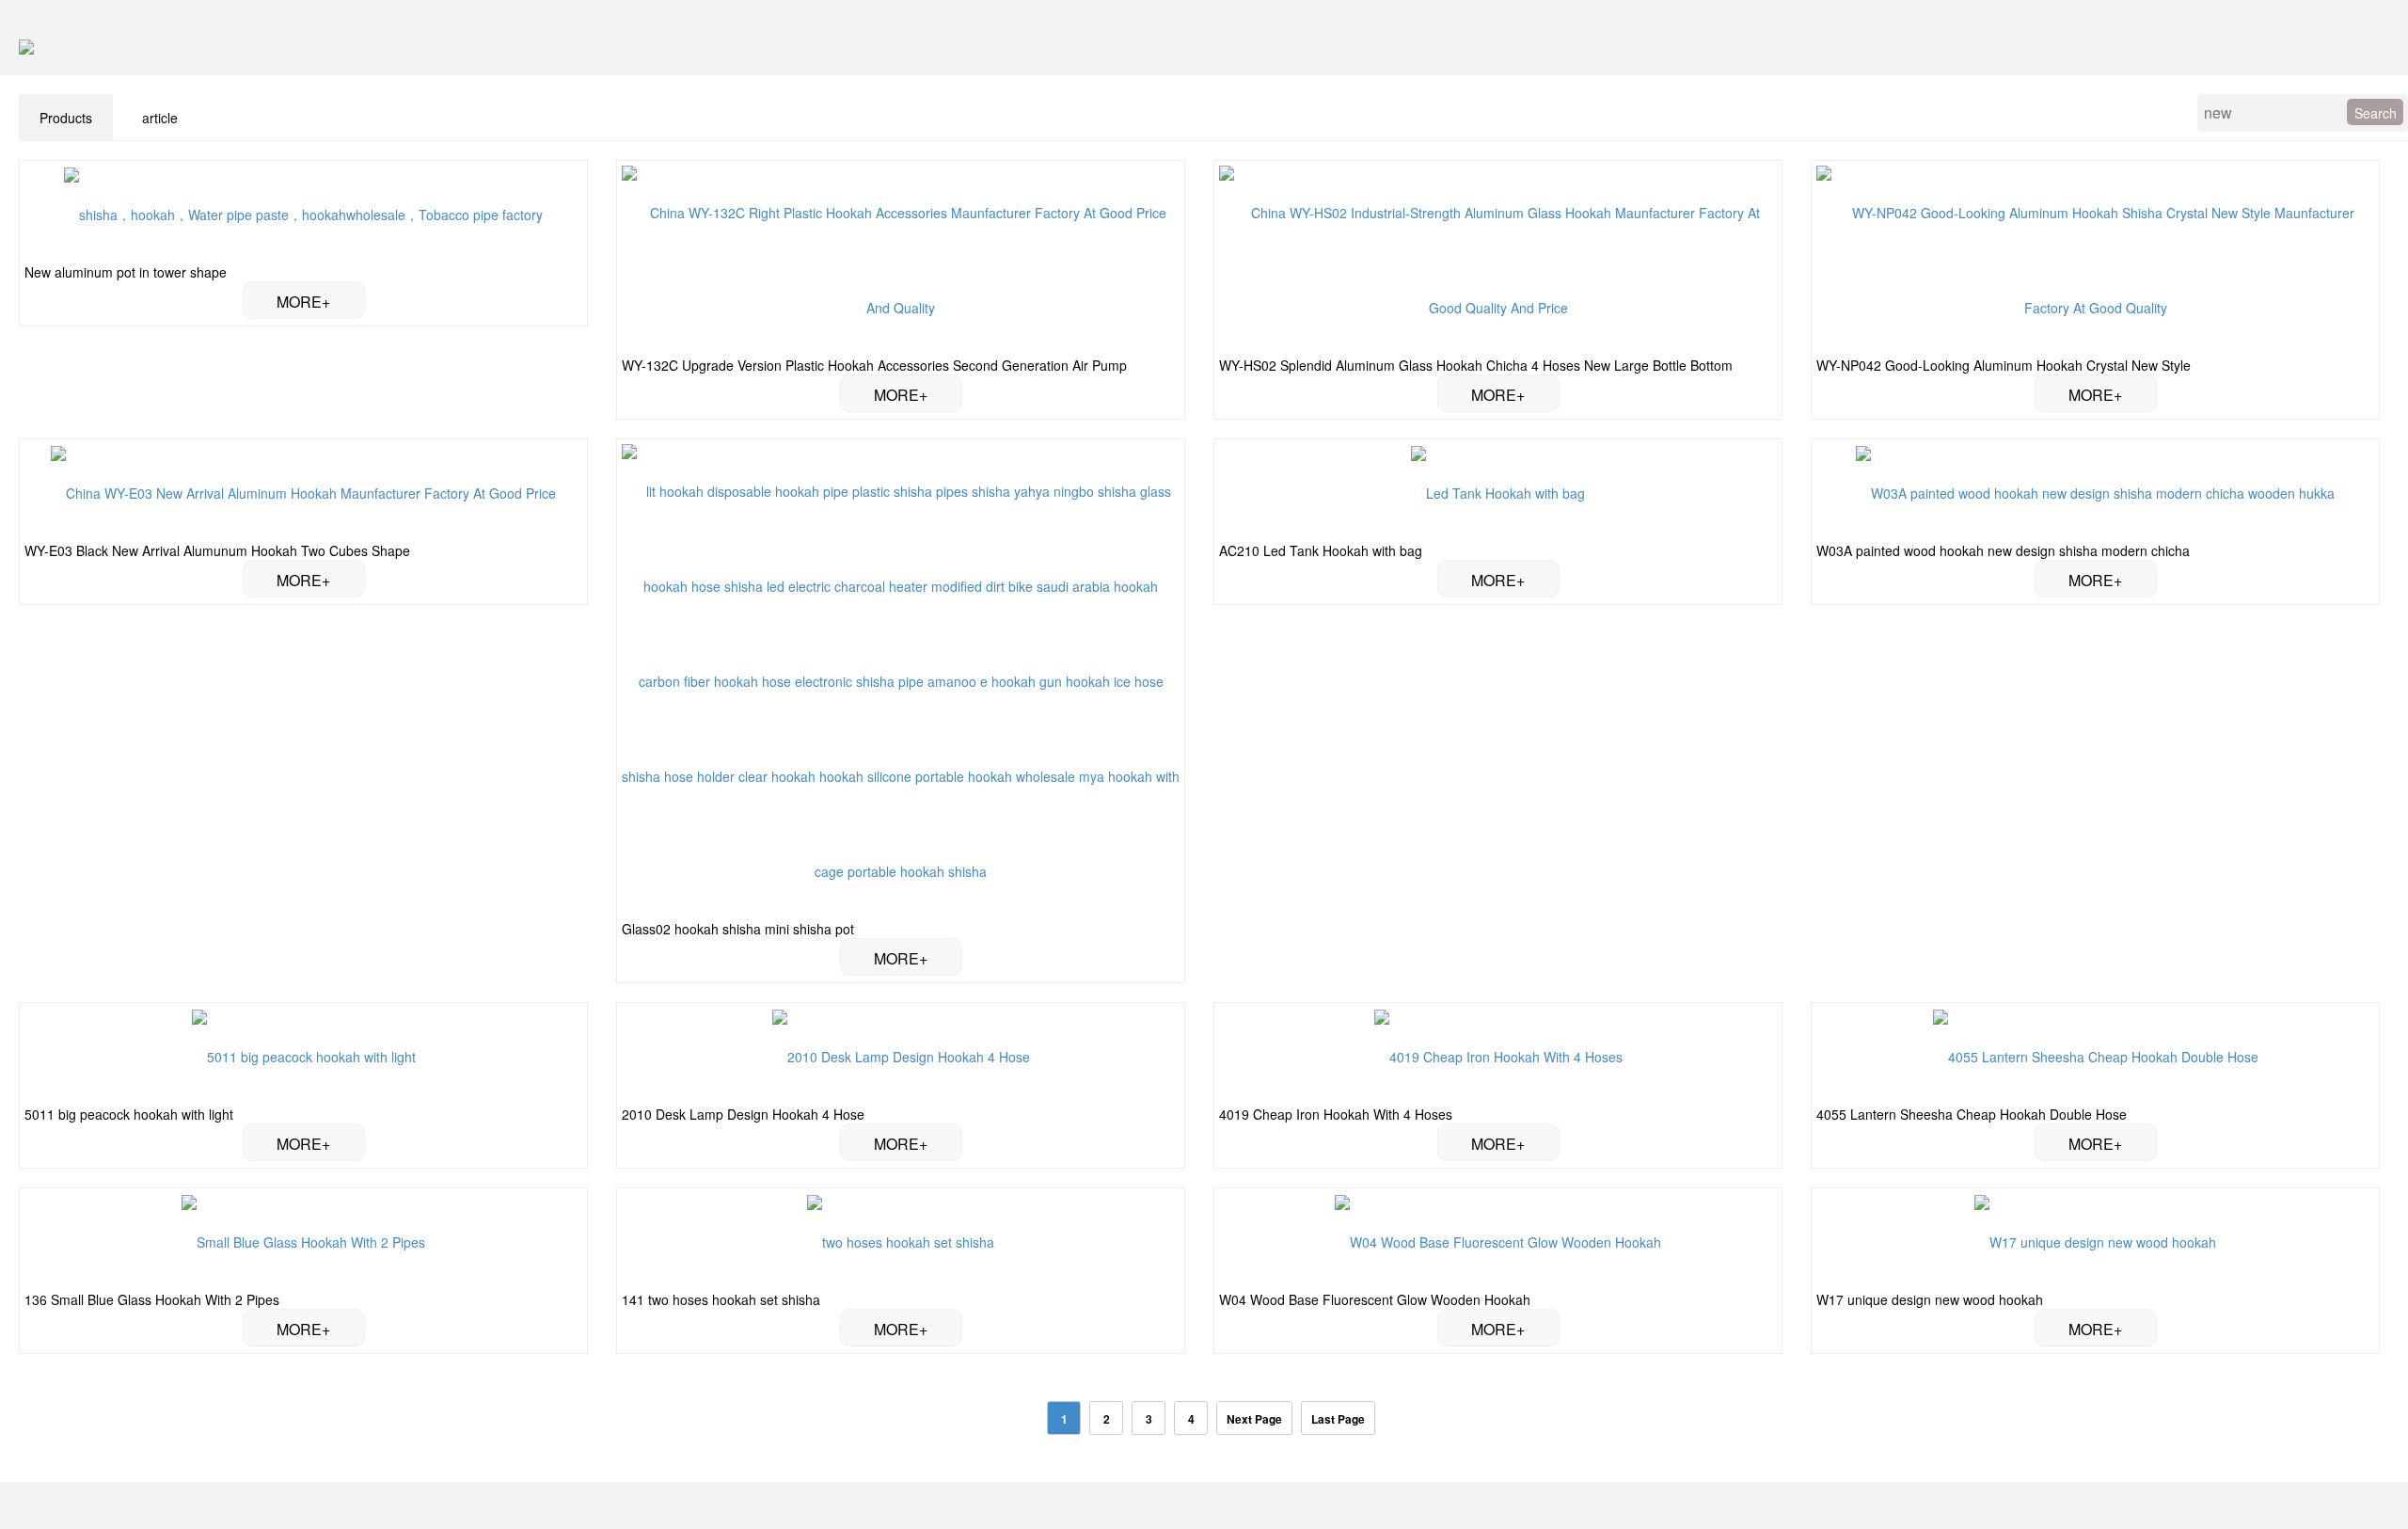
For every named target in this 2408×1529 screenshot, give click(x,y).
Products (66, 118)
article (160, 118)
